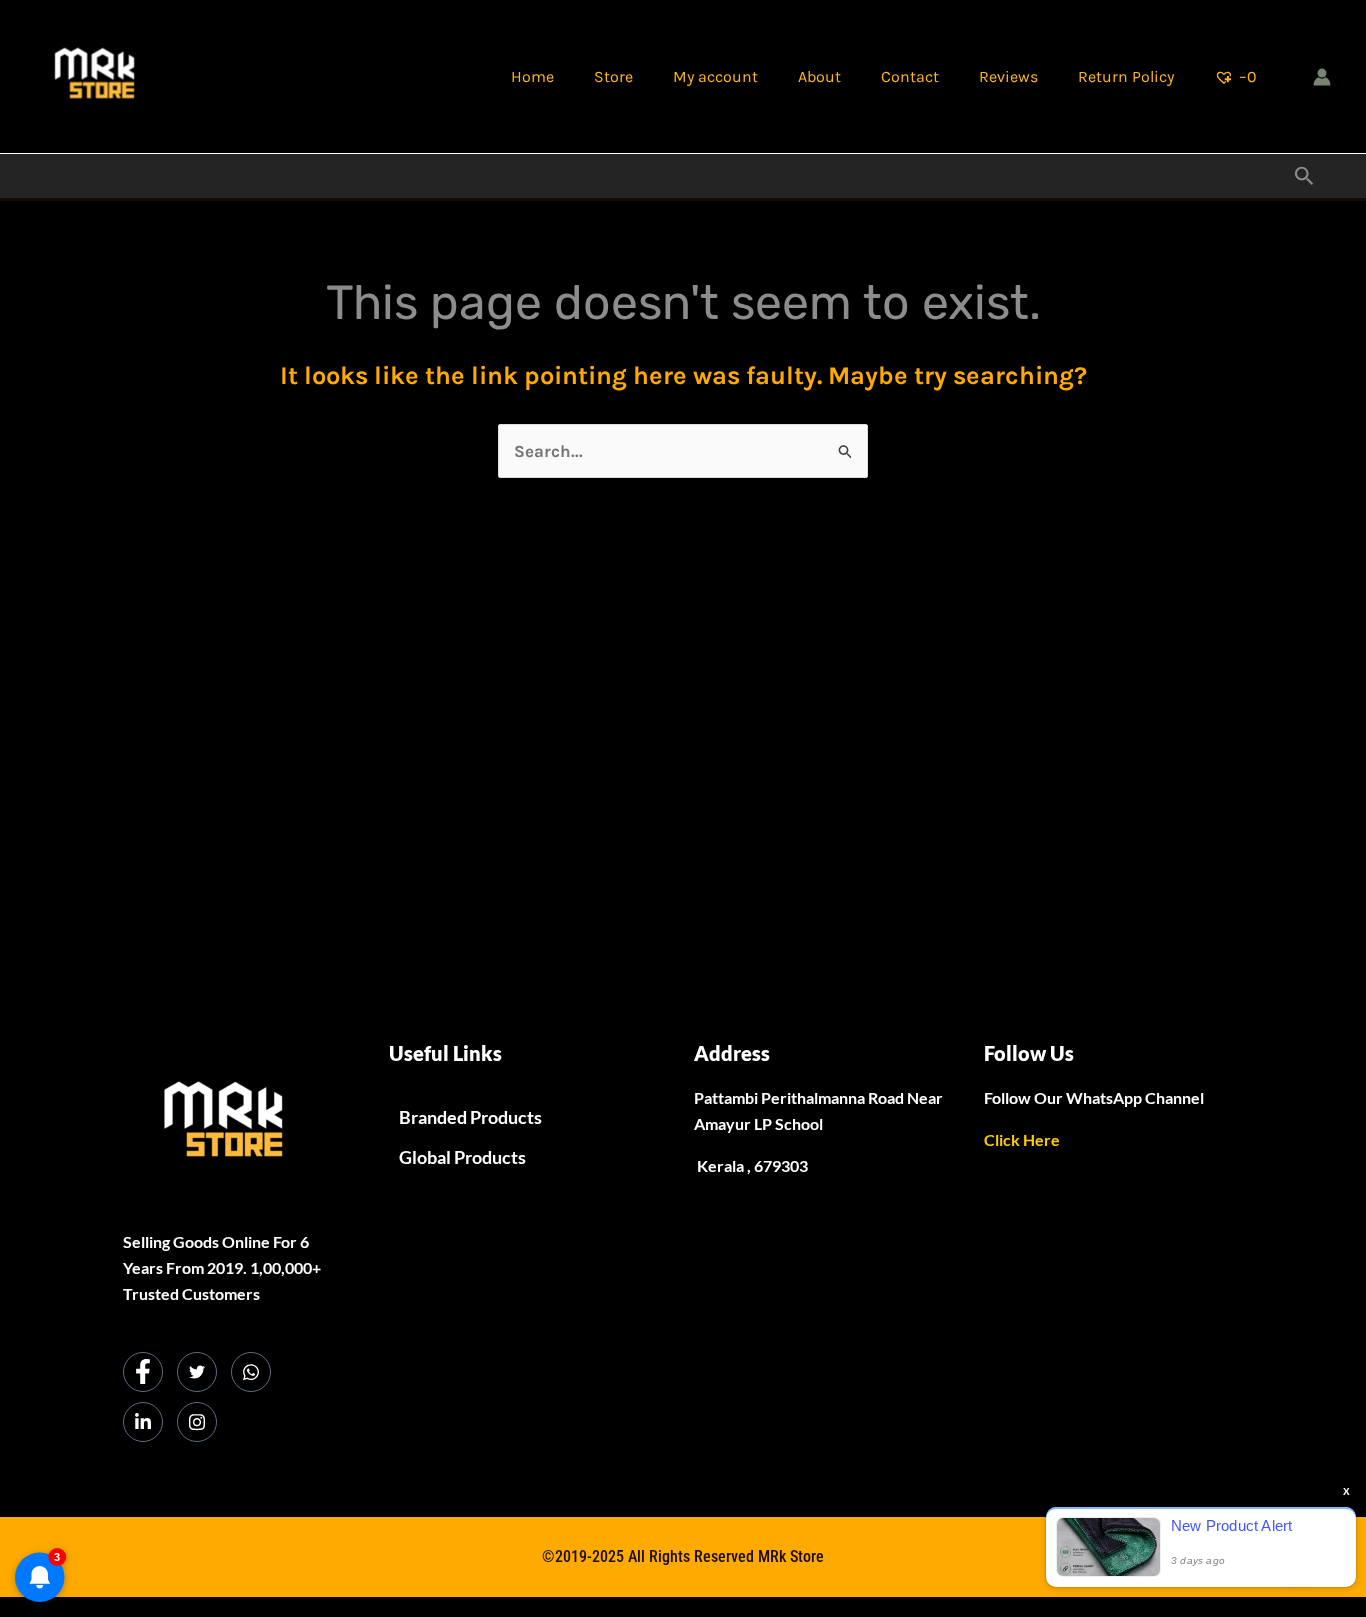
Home (532, 76)
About (819, 76)
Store (613, 76)
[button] (1304, 176)
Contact (910, 76)
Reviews (1008, 76)
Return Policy (1126, 76)
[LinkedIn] (143, 1422)
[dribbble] (251, 1372)
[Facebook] (143, 1372)
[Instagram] (197, 1422)
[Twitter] (197, 1372)
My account (715, 76)
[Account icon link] (1322, 77)
